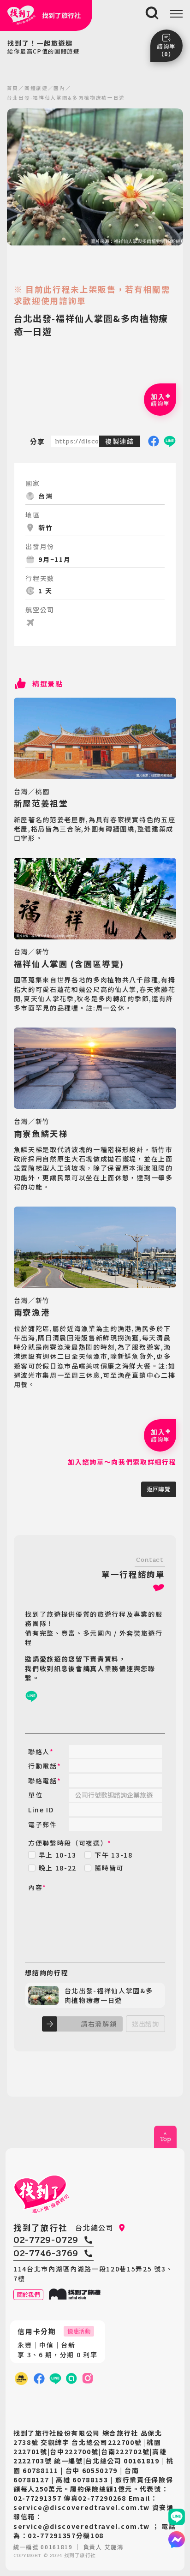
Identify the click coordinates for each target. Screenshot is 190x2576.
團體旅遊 (36, 88)
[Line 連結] (177, 2517)
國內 (59, 88)
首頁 (13, 88)
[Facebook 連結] (39, 2379)
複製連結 (120, 441)
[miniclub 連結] (21, 2378)
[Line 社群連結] (71, 2379)
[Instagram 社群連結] (88, 2379)
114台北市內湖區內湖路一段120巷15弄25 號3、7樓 (93, 2273)
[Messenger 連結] (177, 2540)
